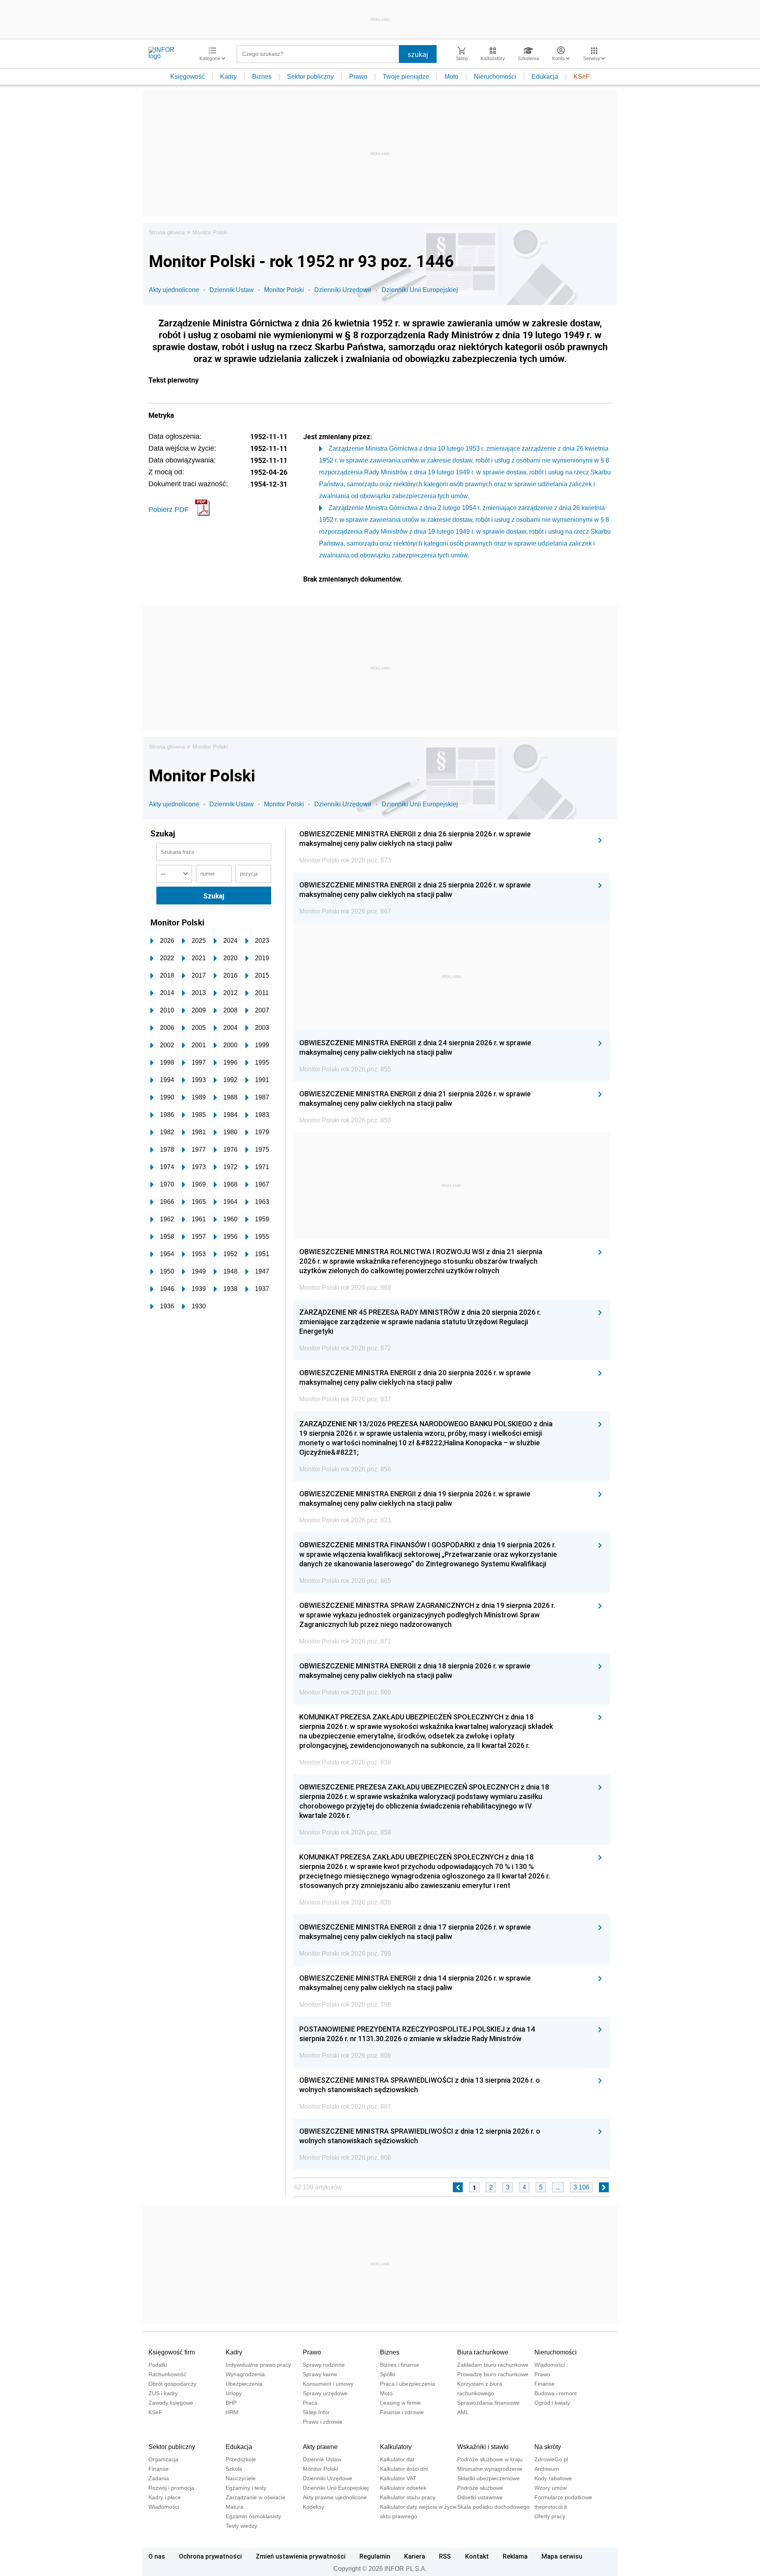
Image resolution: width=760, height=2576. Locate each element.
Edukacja (545, 77)
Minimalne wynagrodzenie (490, 2469)
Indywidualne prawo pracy (258, 2365)
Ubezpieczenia (244, 2384)
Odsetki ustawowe (480, 2497)
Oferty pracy (550, 2516)
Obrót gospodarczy (172, 2384)
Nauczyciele (241, 2478)
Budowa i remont (556, 2393)
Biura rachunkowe (483, 2352)
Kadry (228, 77)
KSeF (582, 77)
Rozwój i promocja (171, 2488)
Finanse (544, 2384)
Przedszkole (241, 2459)
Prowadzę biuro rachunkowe (493, 2374)
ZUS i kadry (163, 2393)
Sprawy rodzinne (324, 2365)
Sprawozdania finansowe (488, 2403)
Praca (310, 2403)
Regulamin (375, 2556)
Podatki (158, 2365)
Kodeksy (313, 2507)
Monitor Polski (210, 232)
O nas (157, 2556)
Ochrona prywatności (210, 2556)
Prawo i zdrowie (323, 2422)
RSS (445, 2556)
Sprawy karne (320, 2374)
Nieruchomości (495, 77)
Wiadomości (550, 2365)
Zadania (159, 2478)
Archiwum (547, 2469)
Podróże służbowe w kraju (490, 2459)
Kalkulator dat (397, 2459)
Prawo (358, 77)
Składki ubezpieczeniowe (488, 2478)
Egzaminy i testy (246, 2488)
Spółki (388, 2374)
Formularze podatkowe (563, 2497)
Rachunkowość (167, 2374)
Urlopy (234, 2393)
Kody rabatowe (553, 2478)
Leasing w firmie (400, 2403)
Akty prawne (320, 2447)
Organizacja (163, 2459)
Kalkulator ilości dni (404, 2469)
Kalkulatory (396, 2447)
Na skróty (548, 2447)
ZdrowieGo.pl (551, 2459)
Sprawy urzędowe (325, 2393)
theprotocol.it (551, 2507)
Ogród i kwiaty (552, 2403)
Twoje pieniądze (406, 77)
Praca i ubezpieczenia (408, 2384)
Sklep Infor (316, 2412)
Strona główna (167, 232)
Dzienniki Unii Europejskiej (420, 290)
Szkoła (234, 2469)
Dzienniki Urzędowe (343, 290)
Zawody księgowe (171, 2403)
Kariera (415, 2556)
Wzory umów (551, 2488)
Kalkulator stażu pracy (408, 2497)
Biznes (262, 77)
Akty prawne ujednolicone (335, 2497)
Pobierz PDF (169, 510)
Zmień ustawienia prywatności (301, 2556)
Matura (235, 2507)
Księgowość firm (172, 2352)
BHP (231, 2403)
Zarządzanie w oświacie (256, 2497)
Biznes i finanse (400, 2365)
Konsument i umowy (328, 2384)
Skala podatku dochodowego (493, 2507)
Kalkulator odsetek (403, 2488)
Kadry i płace (165, 2497)
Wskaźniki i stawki (483, 2447)
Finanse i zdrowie (402, 2412)
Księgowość (187, 77)
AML (463, 2412)
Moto (451, 77)
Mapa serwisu (562, 2556)
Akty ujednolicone (174, 290)
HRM (232, 2412)
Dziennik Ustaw (232, 290)
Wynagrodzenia (245, 2374)
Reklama (515, 2556)
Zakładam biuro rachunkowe (493, 2365)
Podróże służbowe (480, 2488)
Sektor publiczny (310, 77)
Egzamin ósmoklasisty (253, 2516)
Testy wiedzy (241, 2526)
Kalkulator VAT (398, 2478)
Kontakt (477, 2556)
